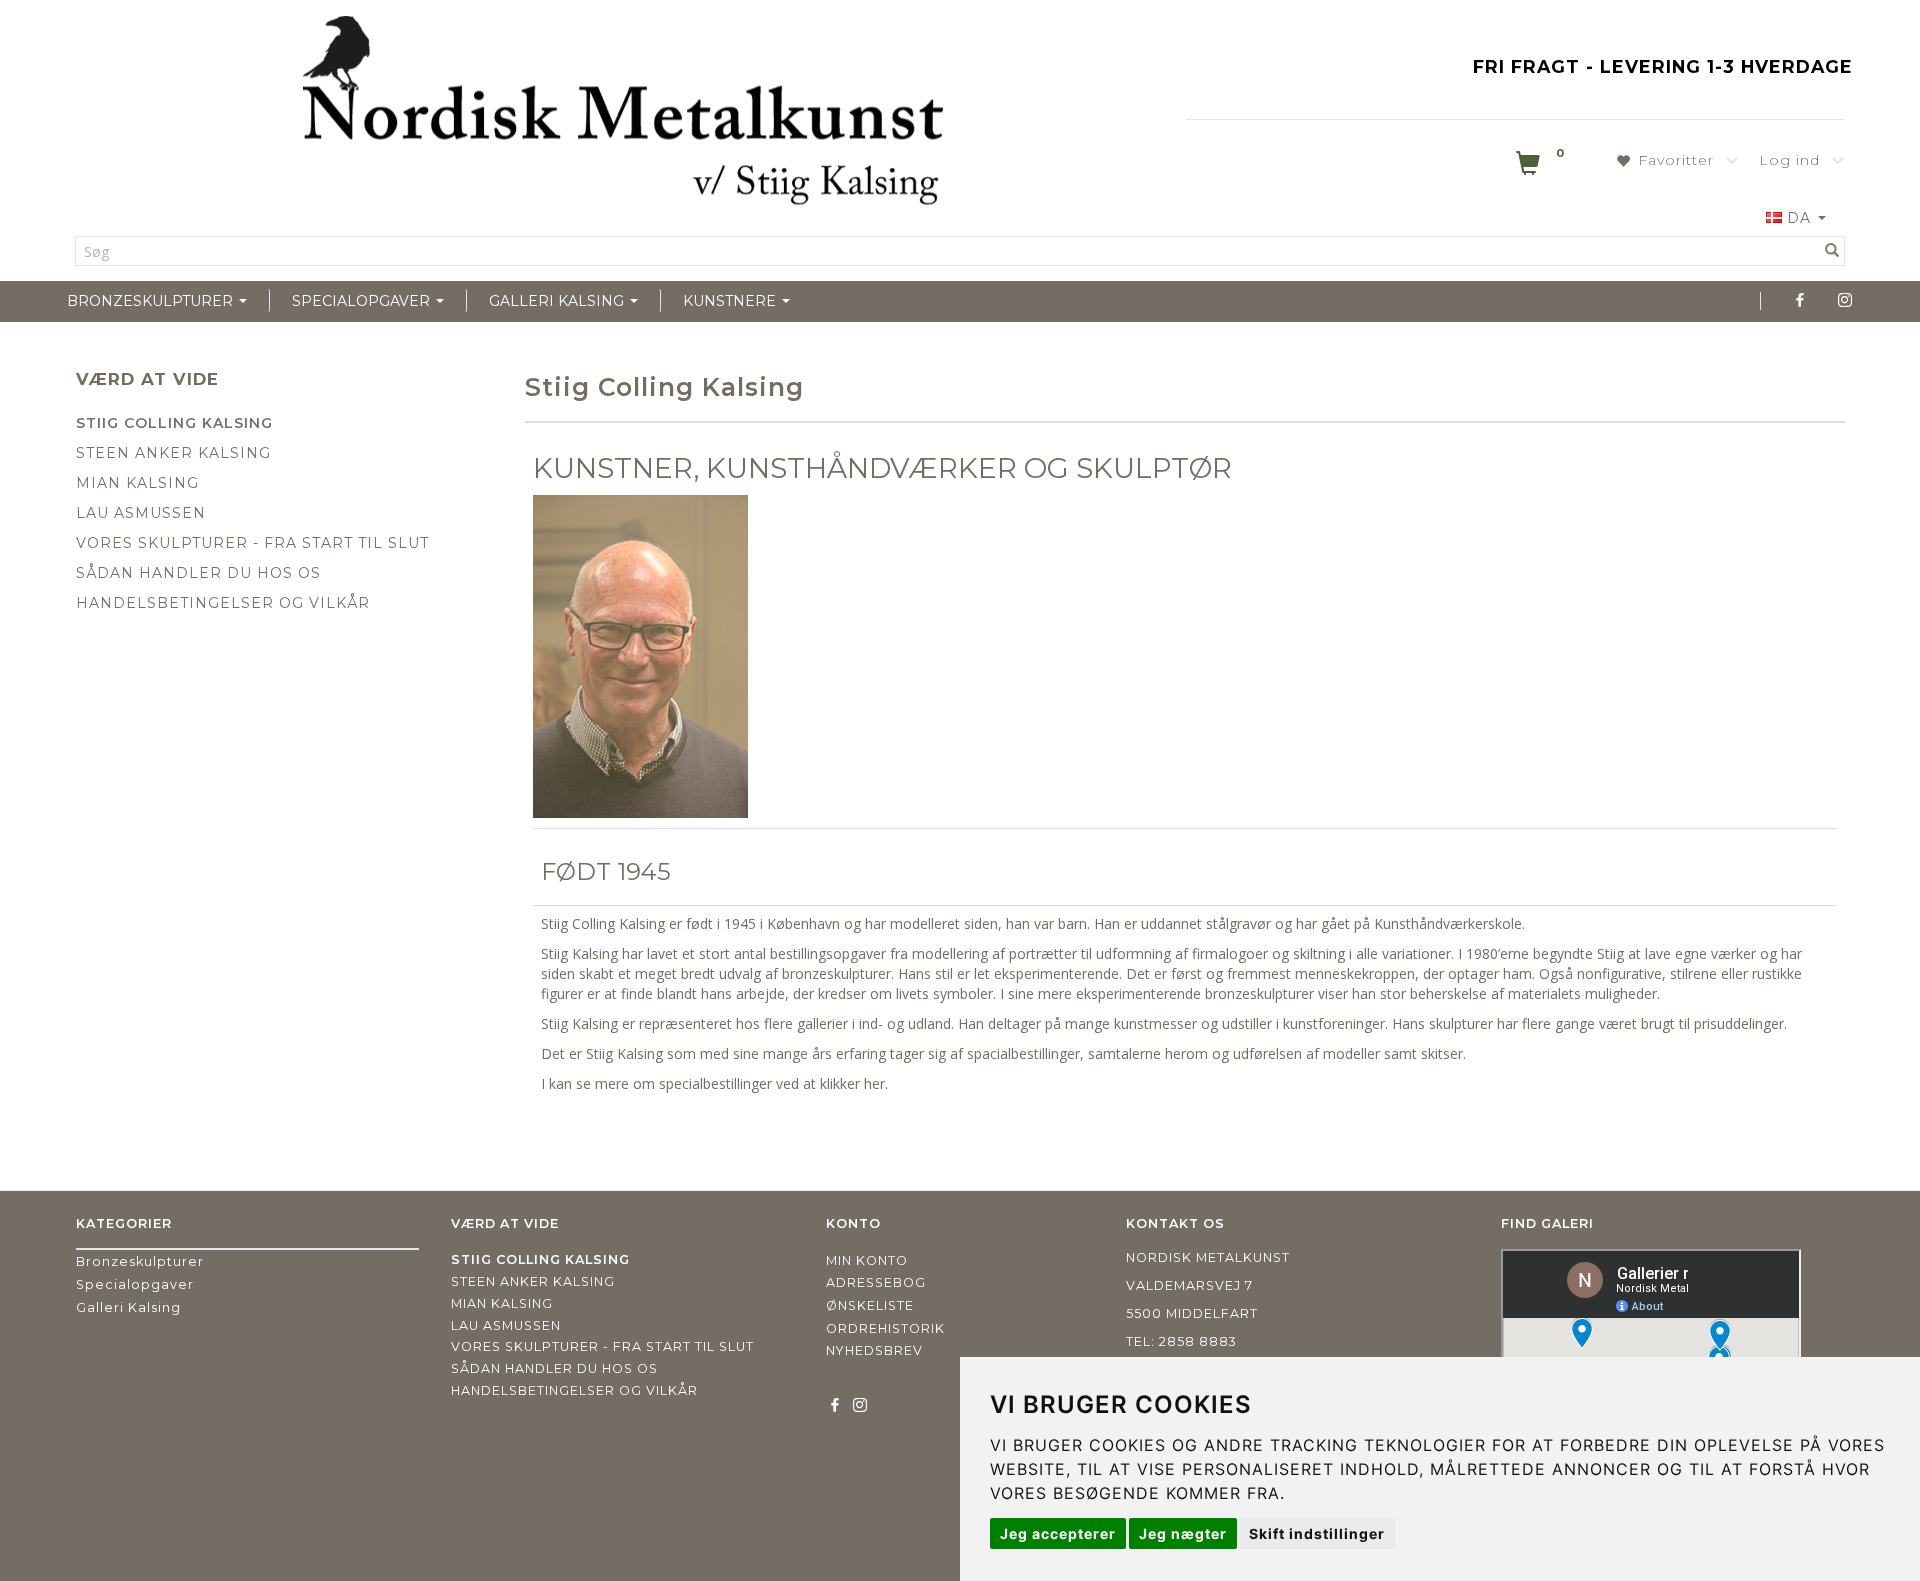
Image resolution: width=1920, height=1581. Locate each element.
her (874, 1083)
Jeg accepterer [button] (1058, 1533)
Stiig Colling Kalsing (174, 423)
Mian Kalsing (137, 483)
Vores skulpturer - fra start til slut (252, 543)
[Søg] (1832, 251)
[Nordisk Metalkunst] (623, 115)
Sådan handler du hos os (198, 573)
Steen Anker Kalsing (173, 453)
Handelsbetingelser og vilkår (223, 603)
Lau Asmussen (141, 513)
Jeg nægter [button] (1183, 1533)
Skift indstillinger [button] (1317, 1533)
